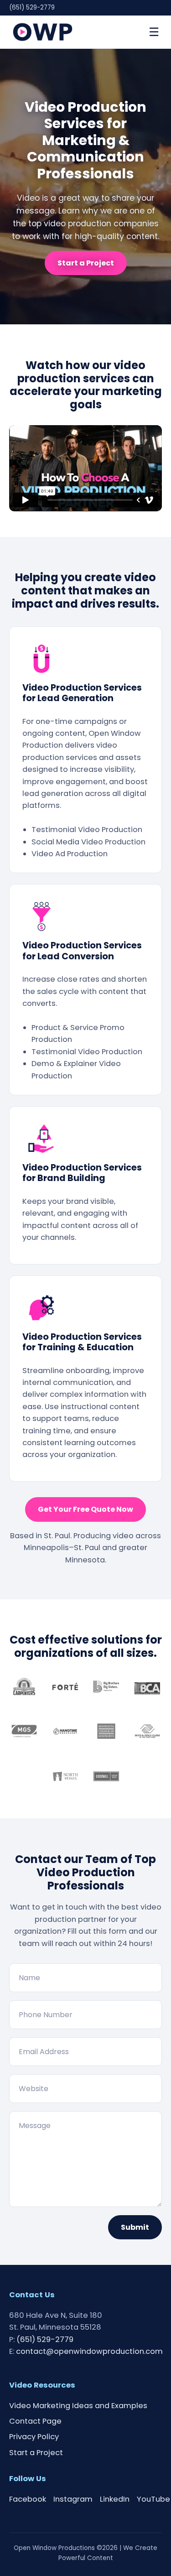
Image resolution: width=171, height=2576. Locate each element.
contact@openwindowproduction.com (89, 2351)
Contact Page (35, 2421)
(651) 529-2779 (32, 8)
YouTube (153, 2499)
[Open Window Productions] (43, 32)
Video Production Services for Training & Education (82, 1342)
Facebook (28, 2499)
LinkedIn (115, 2499)
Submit (135, 2227)
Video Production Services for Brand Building (82, 1173)
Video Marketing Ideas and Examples (78, 2406)
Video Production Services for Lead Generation (82, 693)
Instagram (73, 2499)
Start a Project (86, 263)
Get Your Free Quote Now (85, 1509)
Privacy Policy (34, 2437)
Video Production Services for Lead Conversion (82, 951)
